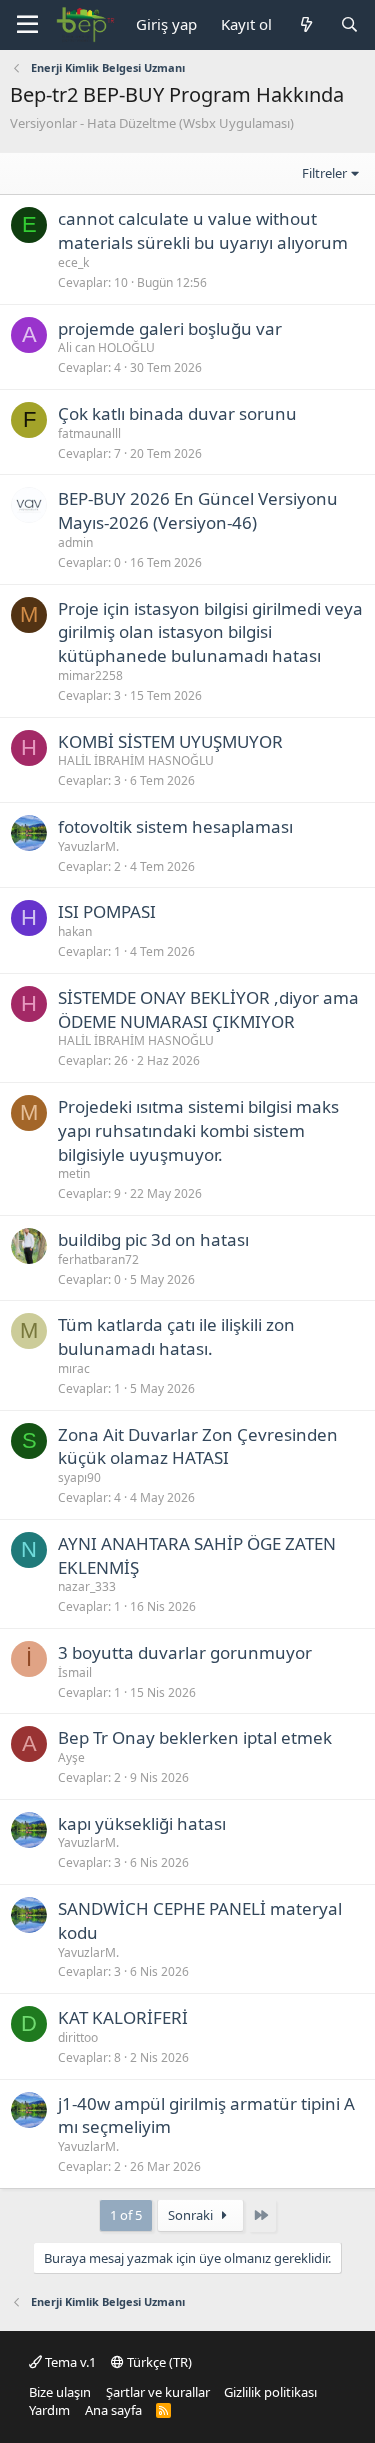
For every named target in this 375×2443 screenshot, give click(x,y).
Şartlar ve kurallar (158, 2392)
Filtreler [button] (324, 173)
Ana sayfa (113, 2410)
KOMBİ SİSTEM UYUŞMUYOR (170, 741)
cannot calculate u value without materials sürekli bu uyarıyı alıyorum (203, 230)
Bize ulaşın (60, 2392)
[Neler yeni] (305, 24)
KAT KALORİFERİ (123, 2017)
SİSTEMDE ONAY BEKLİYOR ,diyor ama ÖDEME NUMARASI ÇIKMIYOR (208, 1009)
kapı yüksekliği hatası (142, 1823)
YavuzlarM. (88, 846)
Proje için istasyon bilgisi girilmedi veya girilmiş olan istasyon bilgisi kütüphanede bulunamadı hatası (210, 632)
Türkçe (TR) (158, 2362)
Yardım (49, 2410)
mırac (74, 1368)
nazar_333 (87, 1586)
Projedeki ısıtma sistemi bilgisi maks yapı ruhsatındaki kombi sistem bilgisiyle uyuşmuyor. (198, 1130)
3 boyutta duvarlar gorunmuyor (185, 1652)
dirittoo (78, 2037)
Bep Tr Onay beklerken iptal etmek (195, 1737)
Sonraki (192, 2215)
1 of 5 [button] (126, 2215)
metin (74, 1173)
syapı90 (79, 1477)
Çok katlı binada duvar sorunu (177, 413)
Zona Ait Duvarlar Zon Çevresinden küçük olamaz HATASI (198, 1446)
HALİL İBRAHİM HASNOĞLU (136, 760)
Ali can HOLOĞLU (106, 347)
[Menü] (27, 25)
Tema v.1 (69, 2362)
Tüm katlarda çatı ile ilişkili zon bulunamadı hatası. (176, 1336)
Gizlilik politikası (270, 2392)
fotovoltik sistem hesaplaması (175, 826)
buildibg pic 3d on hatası (153, 1239)
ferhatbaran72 (98, 1259)
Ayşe (71, 1757)
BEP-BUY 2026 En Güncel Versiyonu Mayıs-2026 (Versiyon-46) (198, 510)
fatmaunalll (89, 433)
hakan (75, 931)
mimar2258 (90, 675)
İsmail (75, 1672)
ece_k (73, 262)
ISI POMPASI (107, 911)
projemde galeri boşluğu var (170, 328)
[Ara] (349, 24)
